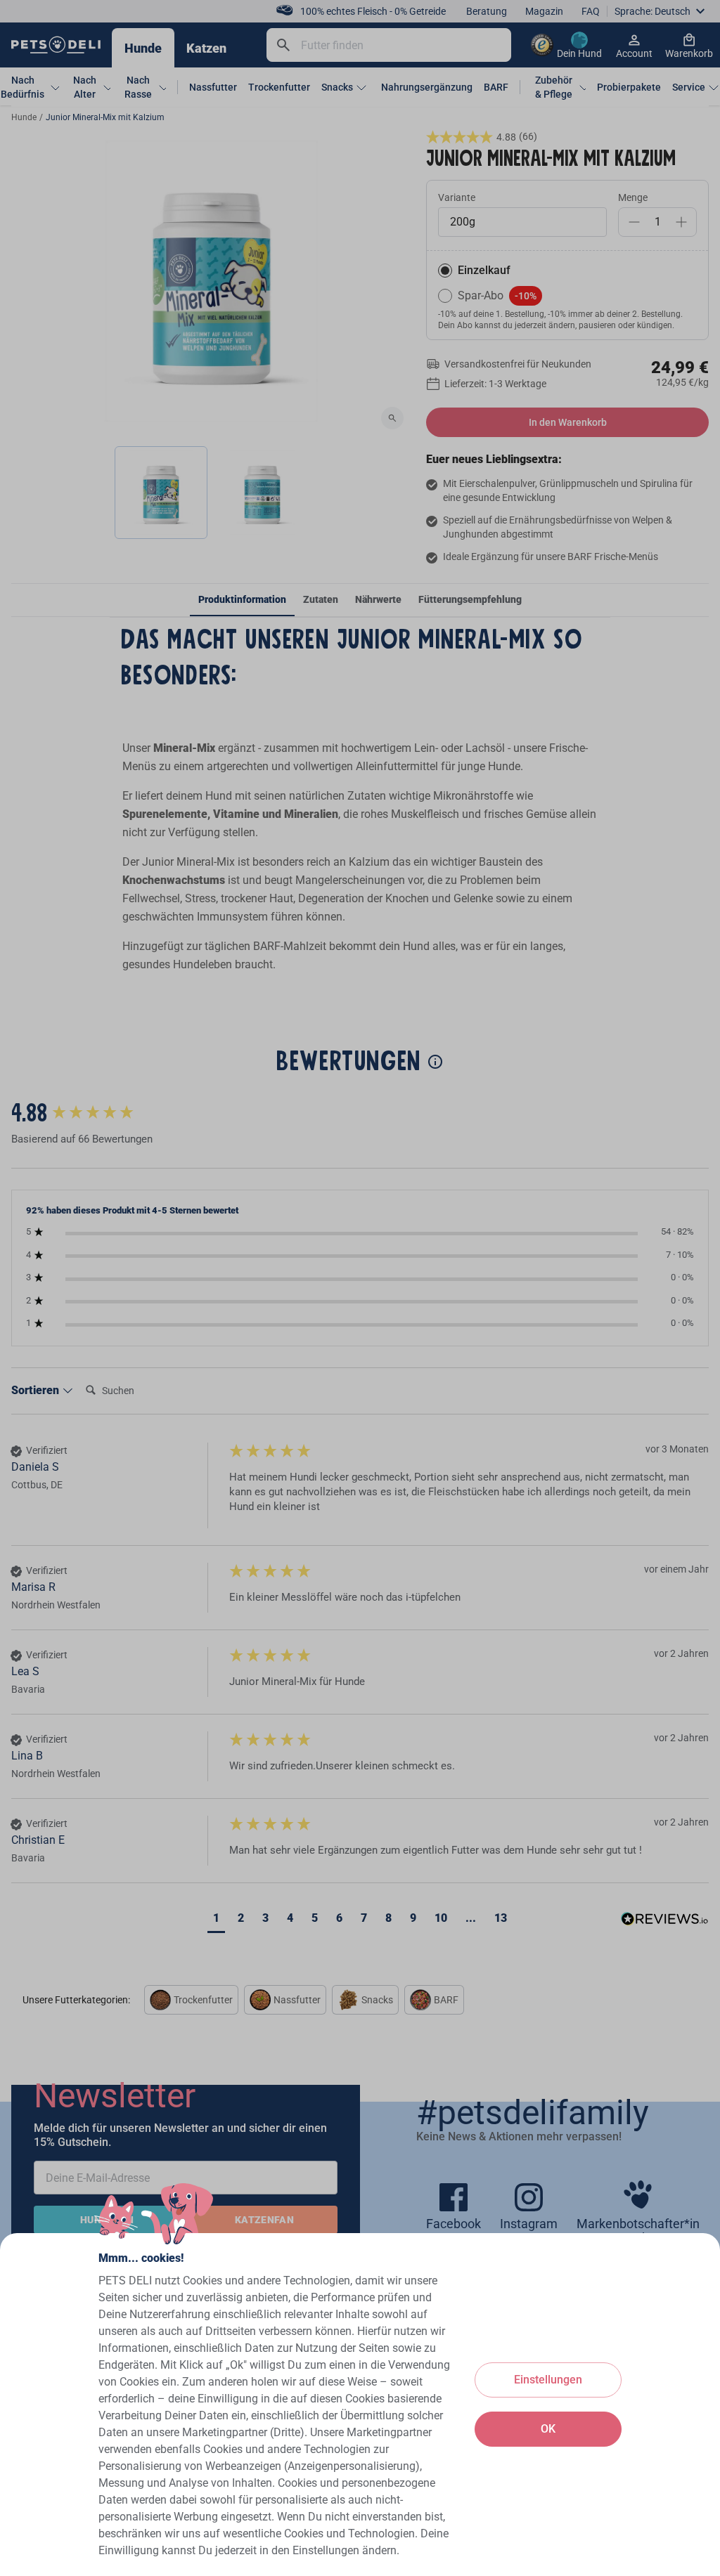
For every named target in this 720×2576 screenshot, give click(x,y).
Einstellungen (548, 2380)
